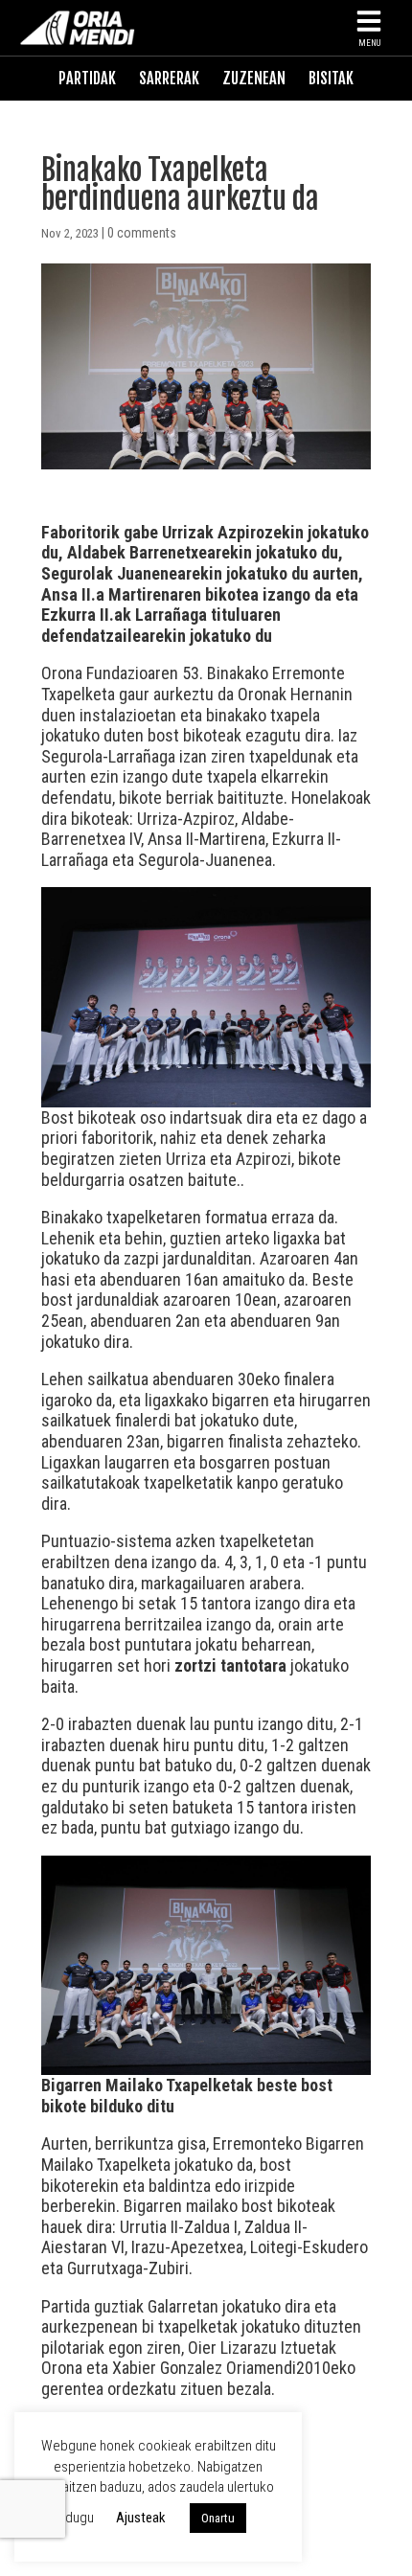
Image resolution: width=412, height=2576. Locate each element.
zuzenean (254, 79)
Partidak (87, 79)
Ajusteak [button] (141, 2518)
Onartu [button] (218, 2518)
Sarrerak (169, 79)
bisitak (331, 79)
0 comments (142, 233)
